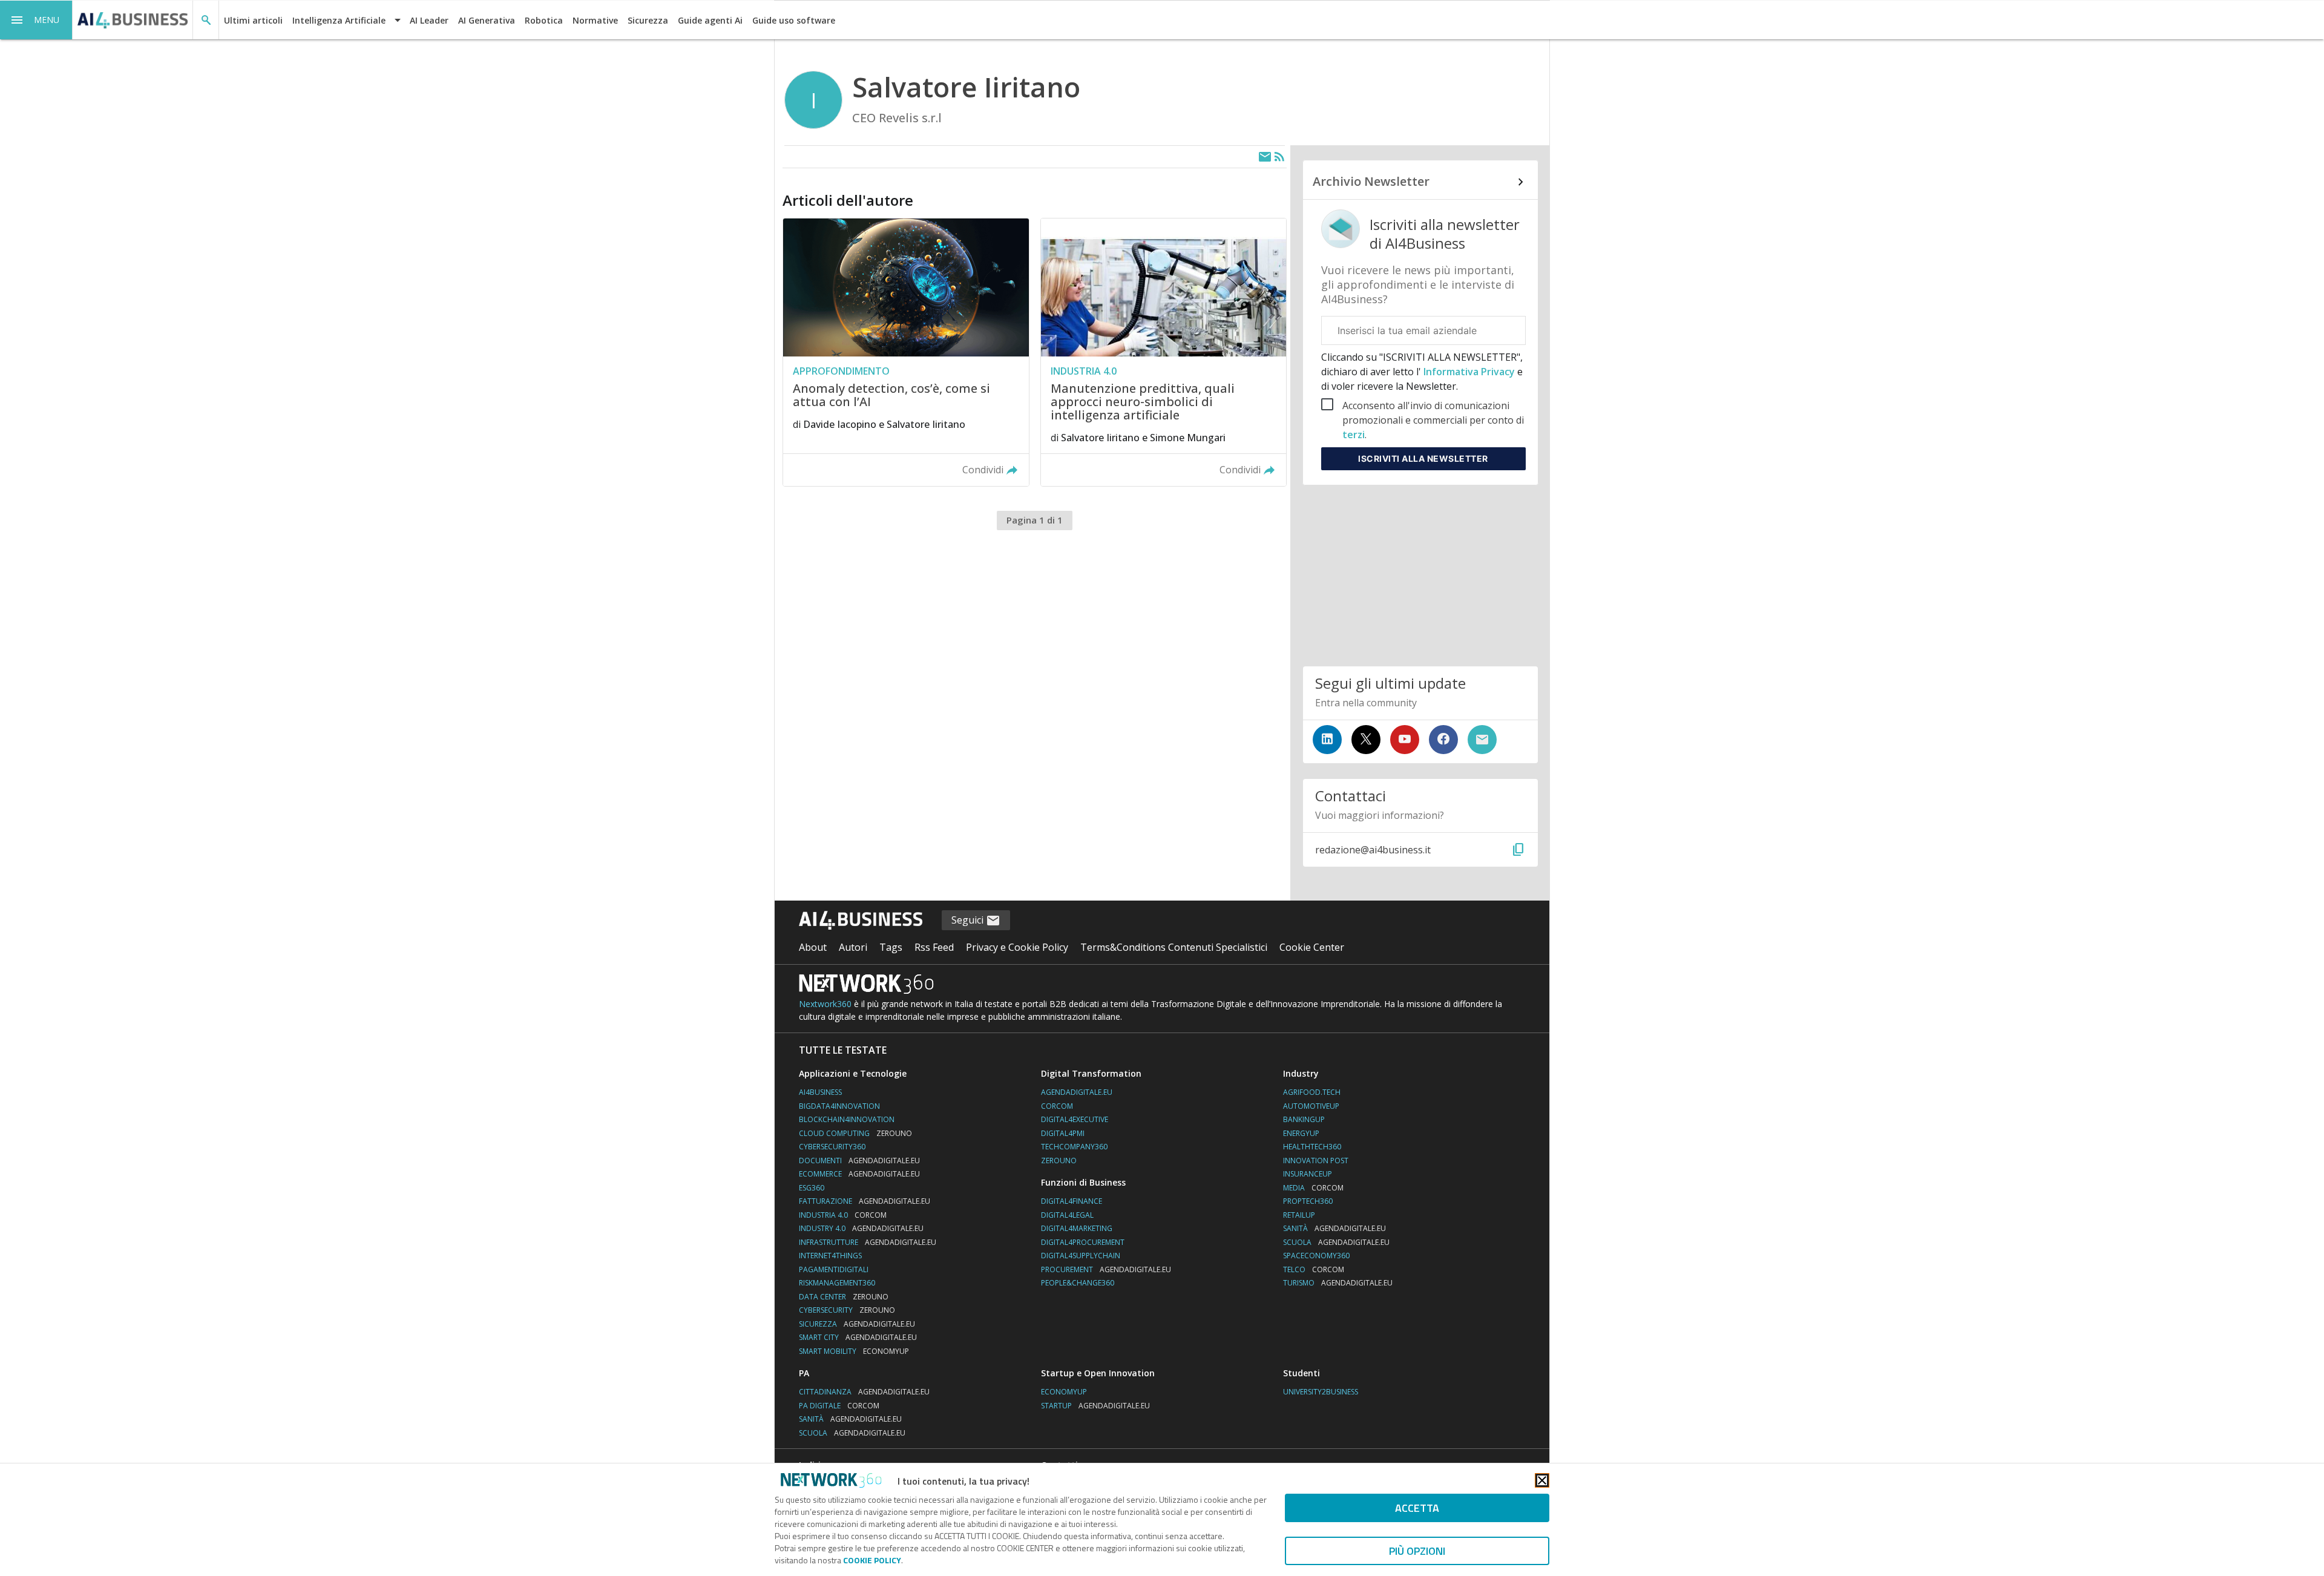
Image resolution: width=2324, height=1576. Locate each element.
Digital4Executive (1075, 1119)
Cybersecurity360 (832, 1147)
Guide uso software (794, 20)
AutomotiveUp (1311, 1106)
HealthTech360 (1312, 1147)
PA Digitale (839, 1406)
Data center (844, 1297)
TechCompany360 (1074, 1147)
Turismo (1338, 1283)
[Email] (1265, 157)
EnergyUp (1301, 1133)
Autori (853, 947)
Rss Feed (934, 947)
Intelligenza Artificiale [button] (339, 20)
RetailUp (1299, 1215)
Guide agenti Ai (710, 20)
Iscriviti (1423, 458)
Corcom (1057, 1106)
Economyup (1064, 1392)
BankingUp (1304, 1119)
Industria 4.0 (843, 1215)
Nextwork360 (825, 1004)
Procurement (1106, 1269)
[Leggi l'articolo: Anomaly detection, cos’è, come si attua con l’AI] (906, 352)
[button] (36, 20)
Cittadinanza (864, 1392)
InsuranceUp (1308, 1174)
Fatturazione (865, 1201)
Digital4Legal (1067, 1215)
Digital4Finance (1072, 1201)
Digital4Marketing (1077, 1228)
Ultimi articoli (253, 20)
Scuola (1336, 1242)
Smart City (858, 1337)
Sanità (1334, 1228)
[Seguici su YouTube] (1405, 740)
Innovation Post (1316, 1161)
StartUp (1095, 1406)
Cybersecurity (847, 1310)
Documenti (859, 1161)
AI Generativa (487, 20)
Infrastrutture (868, 1242)
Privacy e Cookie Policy (1017, 947)
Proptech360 (1308, 1201)
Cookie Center (1312, 947)
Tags (891, 947)
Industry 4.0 (861, 1228)
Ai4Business (820, 1092)
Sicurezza (648, 20)
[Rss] (1279, 157)
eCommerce (859, 1174)
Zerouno (1059, 1161)
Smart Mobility (854, 1351)
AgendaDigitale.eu (1077, 1092)
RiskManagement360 (837, 1283)
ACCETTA (1417, 1508)
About (813, 947)
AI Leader (429, 20)
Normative (595, 20)
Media (1313, 1188)
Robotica (544, 20)
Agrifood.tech (1312, 1092)
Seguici (969, 920)
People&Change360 (1078, 1283)
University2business (1321, 1392)
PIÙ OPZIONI (1417, 1551)
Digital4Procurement (1083, 1242)
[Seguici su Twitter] (1366, 740)
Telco (1314, 1269)
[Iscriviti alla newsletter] (1482, 740)
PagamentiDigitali (834, 1269)
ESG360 (812, 1188)
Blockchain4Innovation (847, 1119)
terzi (1354, 435)
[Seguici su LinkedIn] (1327, 740)
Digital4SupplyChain (1081, 1256)
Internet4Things (830, 1256)
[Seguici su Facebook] (1443, 740)
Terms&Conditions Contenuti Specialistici (1174, 947)
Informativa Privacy (1469, 372)
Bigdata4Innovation (839, 1106)
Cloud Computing (855, 1133)
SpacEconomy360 (1316, 1256)
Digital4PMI (1063, 1133)
